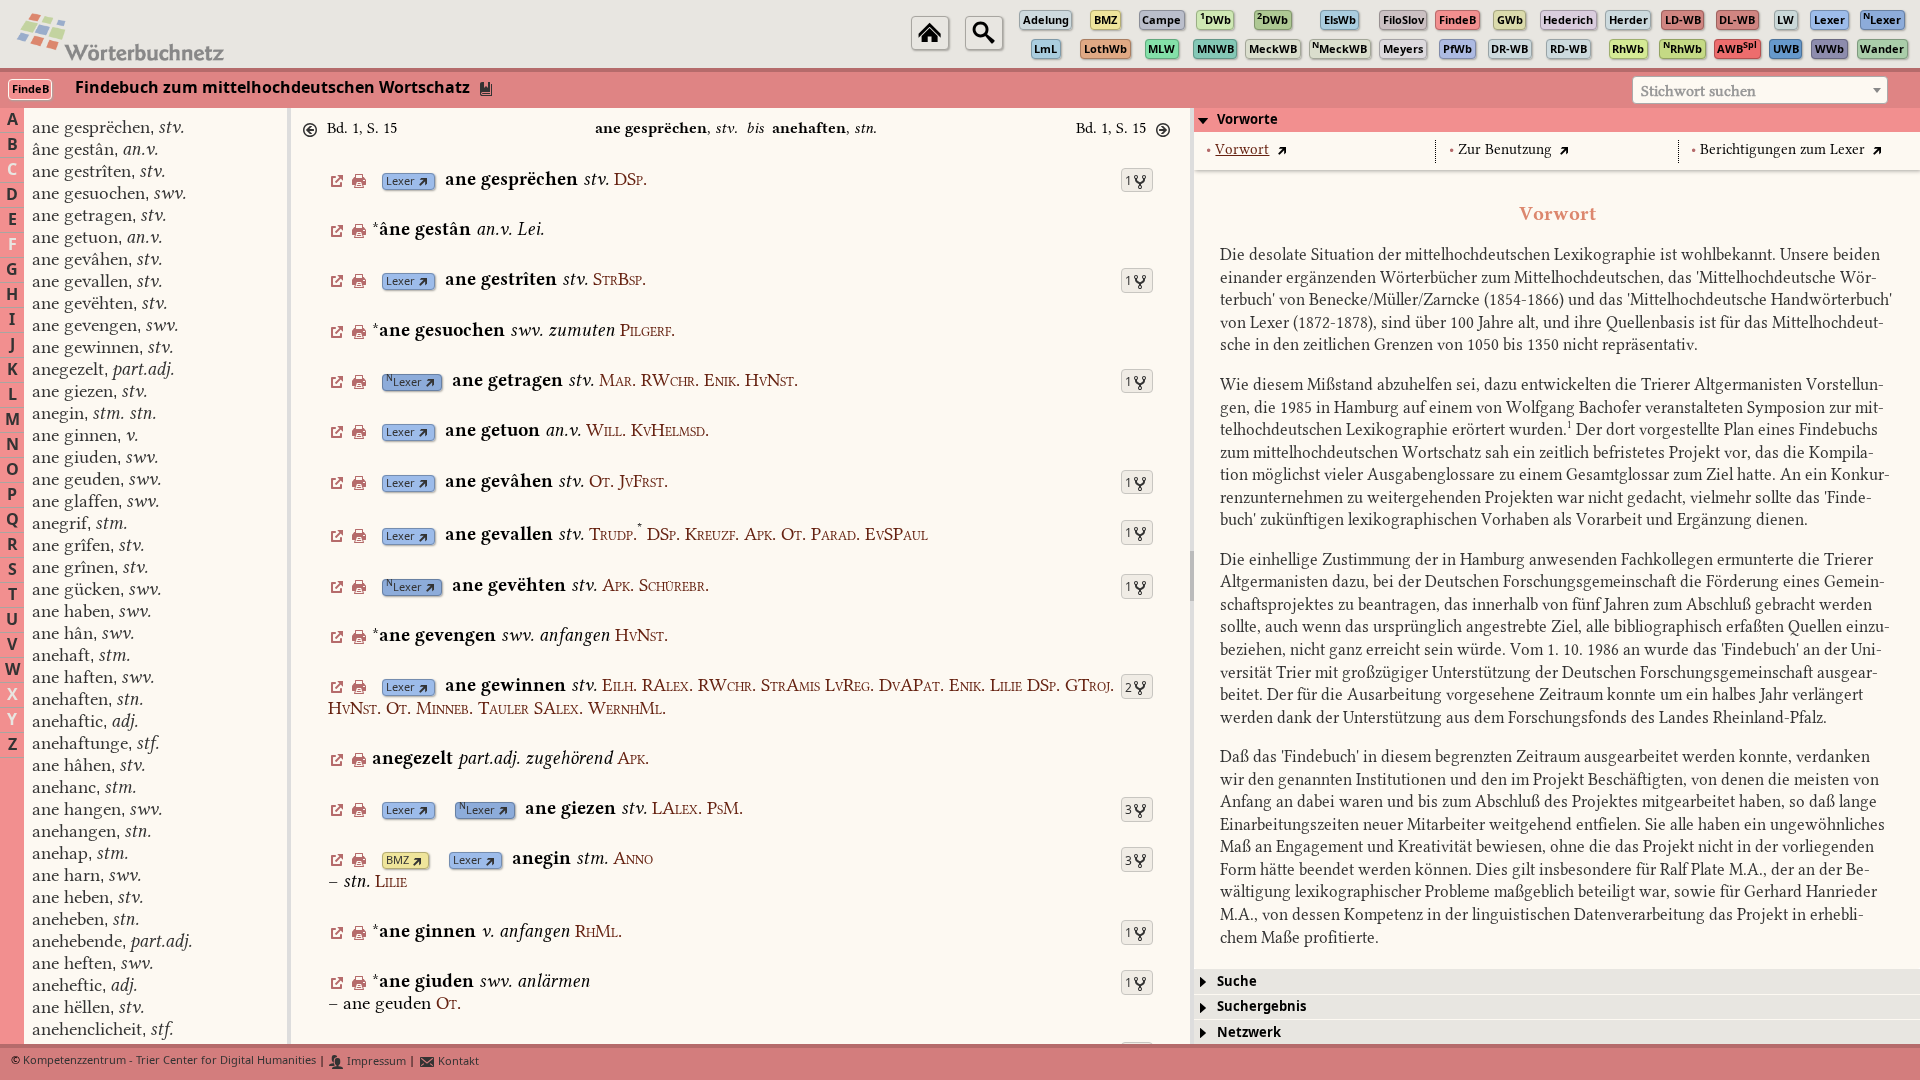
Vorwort (1242, 149)
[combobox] (1760, 90)
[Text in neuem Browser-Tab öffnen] (1281, 149)
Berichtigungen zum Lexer (1782, 149)
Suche (1237, 981)
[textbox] (1760, 91)
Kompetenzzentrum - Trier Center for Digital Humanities (169, 1061)
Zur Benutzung (1505, 149)
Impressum (375, 1061)
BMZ (397, 860)
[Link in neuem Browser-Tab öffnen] (423, 181)
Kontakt (457, 1061)
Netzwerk (1249, 1032)
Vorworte (1247, 119)
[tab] (1557, 120)
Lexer (400, 181)
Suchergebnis (1261, 1006)
